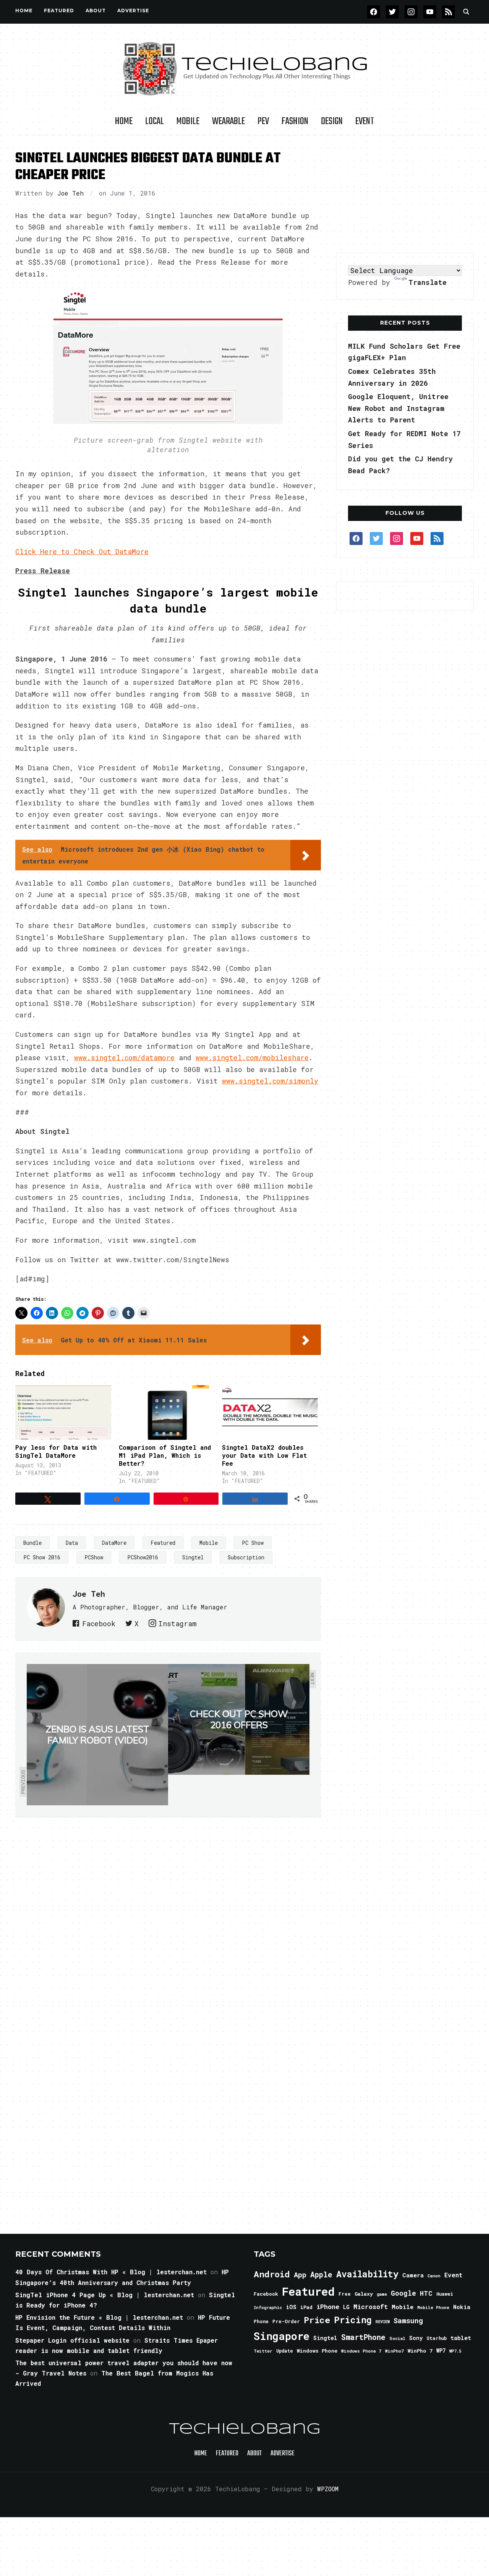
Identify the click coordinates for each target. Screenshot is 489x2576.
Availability (367, 2274)
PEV (263, 121)
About (96, 11)
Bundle (32, 1543)
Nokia (462, 2307)
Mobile (188, 121)
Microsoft (371, 2307)
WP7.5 (455, 2351)
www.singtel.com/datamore (124, 1058)
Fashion (295, 121)
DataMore (114, 1543)
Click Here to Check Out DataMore (82, 551)
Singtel (193, 1557)
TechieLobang (245, 2429)
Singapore (282, 2336)
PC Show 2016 (42, 1557)
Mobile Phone (433, 2307)
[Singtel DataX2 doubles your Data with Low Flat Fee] (270, 1413)
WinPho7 (394, 2351)
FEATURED (59, 11)
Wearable (228, 121)
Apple (321, 2274)
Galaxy (364, 2294)
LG (346, 2307)
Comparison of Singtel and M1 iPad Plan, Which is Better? (165, 1455)
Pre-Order (286, 2321)
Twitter (263, 2351)
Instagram (177, 1624)
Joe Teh (70, 193)
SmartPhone (363, 2337)
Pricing (353, 2320)
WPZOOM (328, 2489)
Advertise (133, 11)
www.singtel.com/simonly (270, 1081)
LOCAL (155, 121)
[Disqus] (168, 1925)
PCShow (94, 1557)
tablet (461, 2338)
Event (365, 121)
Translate (427, 282)
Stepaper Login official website (72, 2340)
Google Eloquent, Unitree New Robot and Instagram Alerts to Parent (398, 408)
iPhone (328, 2307)
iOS (291, 2307)
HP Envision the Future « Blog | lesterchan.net (99, 2317)
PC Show (253, 1543)
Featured (163, 1543)
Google (403, 2293)
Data (72, 1543)
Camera (413, 2275)
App (300, 2274)
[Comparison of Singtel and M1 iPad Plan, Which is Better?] (167, 1413)
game (382, 2294)
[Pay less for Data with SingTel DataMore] (63, 1413)
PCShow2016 (143, 1557)
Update (285, 2351)
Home (24, 11)
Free (345, 2294)
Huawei (445, 2294)
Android (272, 2274)
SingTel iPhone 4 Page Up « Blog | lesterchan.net (105, 2295)
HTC (426, 2293)
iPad (306, 2307)
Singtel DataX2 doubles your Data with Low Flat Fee (264, 1455)
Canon (434, 2276)
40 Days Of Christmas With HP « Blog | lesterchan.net (111, 2272)
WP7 (441, 2351)
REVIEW (383, 2322)
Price (317, 2320)
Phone (261, 2321)
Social (397, 2338)
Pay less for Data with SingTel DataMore (56, 1451)
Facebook (99, 1624)
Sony (416, 2338)
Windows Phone (317, 2351)
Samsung (408, 2321)
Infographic (268, 2308)
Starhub (436, 2338)
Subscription (246, 1557)
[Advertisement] (405, 194)
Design (332, 121)
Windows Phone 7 (361, 2351)
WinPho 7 (420, 2351)
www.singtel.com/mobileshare (252, 1058)
